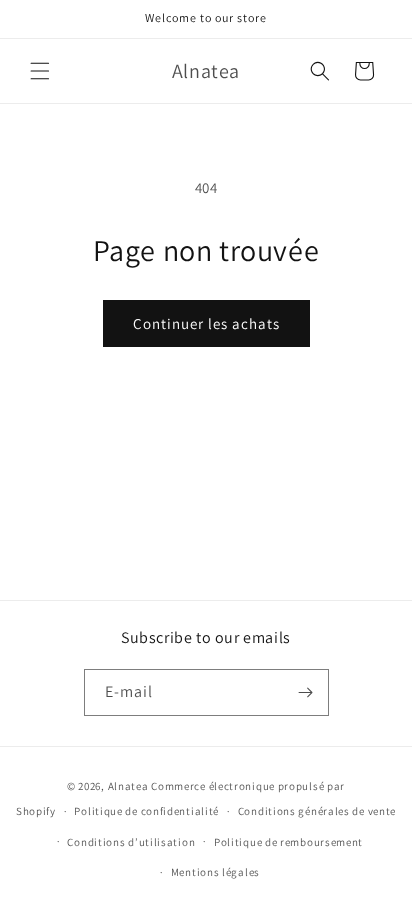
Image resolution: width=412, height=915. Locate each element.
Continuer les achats (206, 323)
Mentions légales (215, 872)
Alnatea (128, 786)
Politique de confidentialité (146, 811)
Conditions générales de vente (317, 811)
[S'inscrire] (306, 692)
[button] (40, 71)
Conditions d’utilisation (131, 842)
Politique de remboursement (288, 842)
